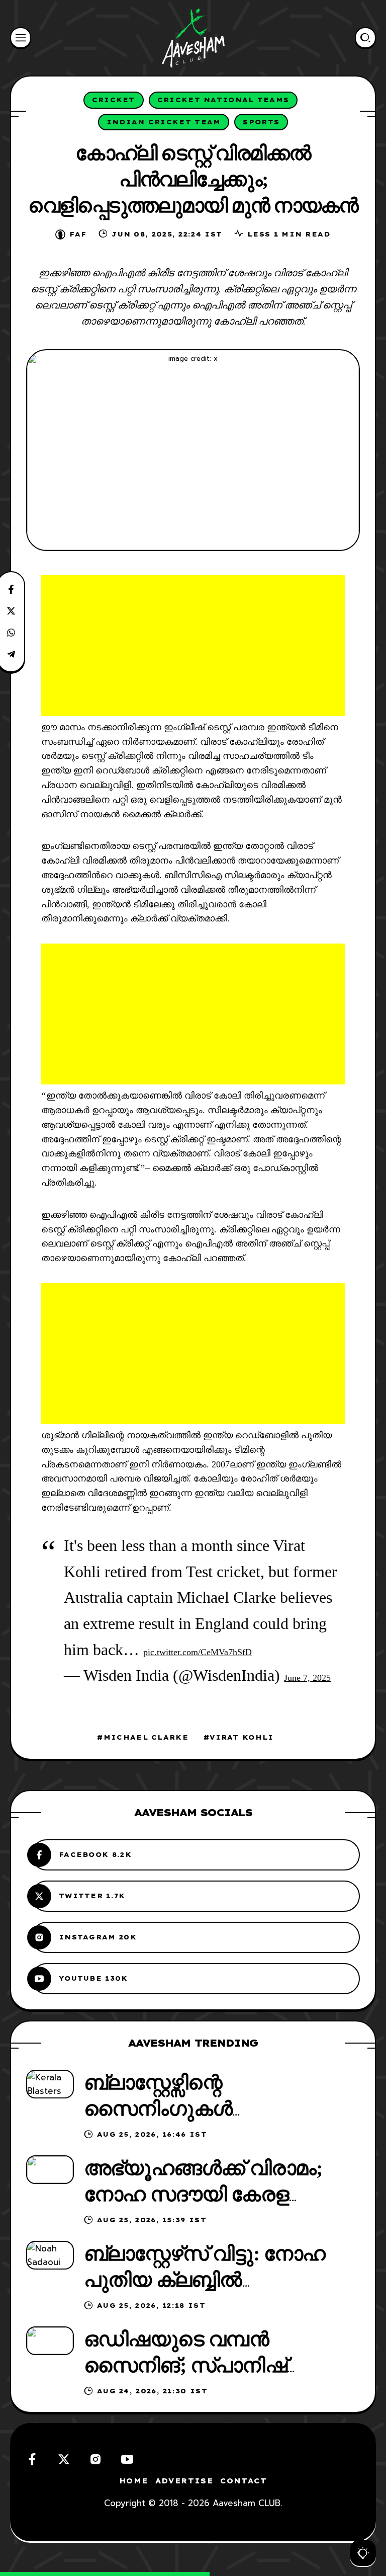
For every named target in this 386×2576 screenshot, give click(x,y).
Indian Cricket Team (164, 122)
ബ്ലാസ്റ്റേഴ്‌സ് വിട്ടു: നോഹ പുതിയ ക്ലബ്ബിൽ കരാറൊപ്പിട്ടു (205, 2280)
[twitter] (64, 2459)
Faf (78, 234)
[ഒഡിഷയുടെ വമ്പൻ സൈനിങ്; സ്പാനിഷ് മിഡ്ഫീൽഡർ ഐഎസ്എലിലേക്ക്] (50, 2341)
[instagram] (95, 2459)
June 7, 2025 (307, 1678)
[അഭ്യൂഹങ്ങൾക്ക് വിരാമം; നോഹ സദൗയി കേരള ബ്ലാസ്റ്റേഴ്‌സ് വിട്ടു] (50, 2170)
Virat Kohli (242, 1737)
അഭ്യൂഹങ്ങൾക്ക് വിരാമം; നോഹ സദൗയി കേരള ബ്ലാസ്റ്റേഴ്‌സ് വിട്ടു (203, 2194)
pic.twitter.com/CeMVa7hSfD (198, 1652)
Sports (261, 122)
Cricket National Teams (223, 100)
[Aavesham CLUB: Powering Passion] (193, 38)
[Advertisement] (193, 646)
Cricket (114, 100)
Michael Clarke (146, 1737)
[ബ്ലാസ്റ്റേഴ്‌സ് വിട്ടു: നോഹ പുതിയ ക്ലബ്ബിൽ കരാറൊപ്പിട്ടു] (50, 2255)
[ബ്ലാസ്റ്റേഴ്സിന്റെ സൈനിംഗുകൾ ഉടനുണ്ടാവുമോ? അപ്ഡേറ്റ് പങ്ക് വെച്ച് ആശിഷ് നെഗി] (50, 2084)
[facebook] (32, 2459)
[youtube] (127, 2459)
